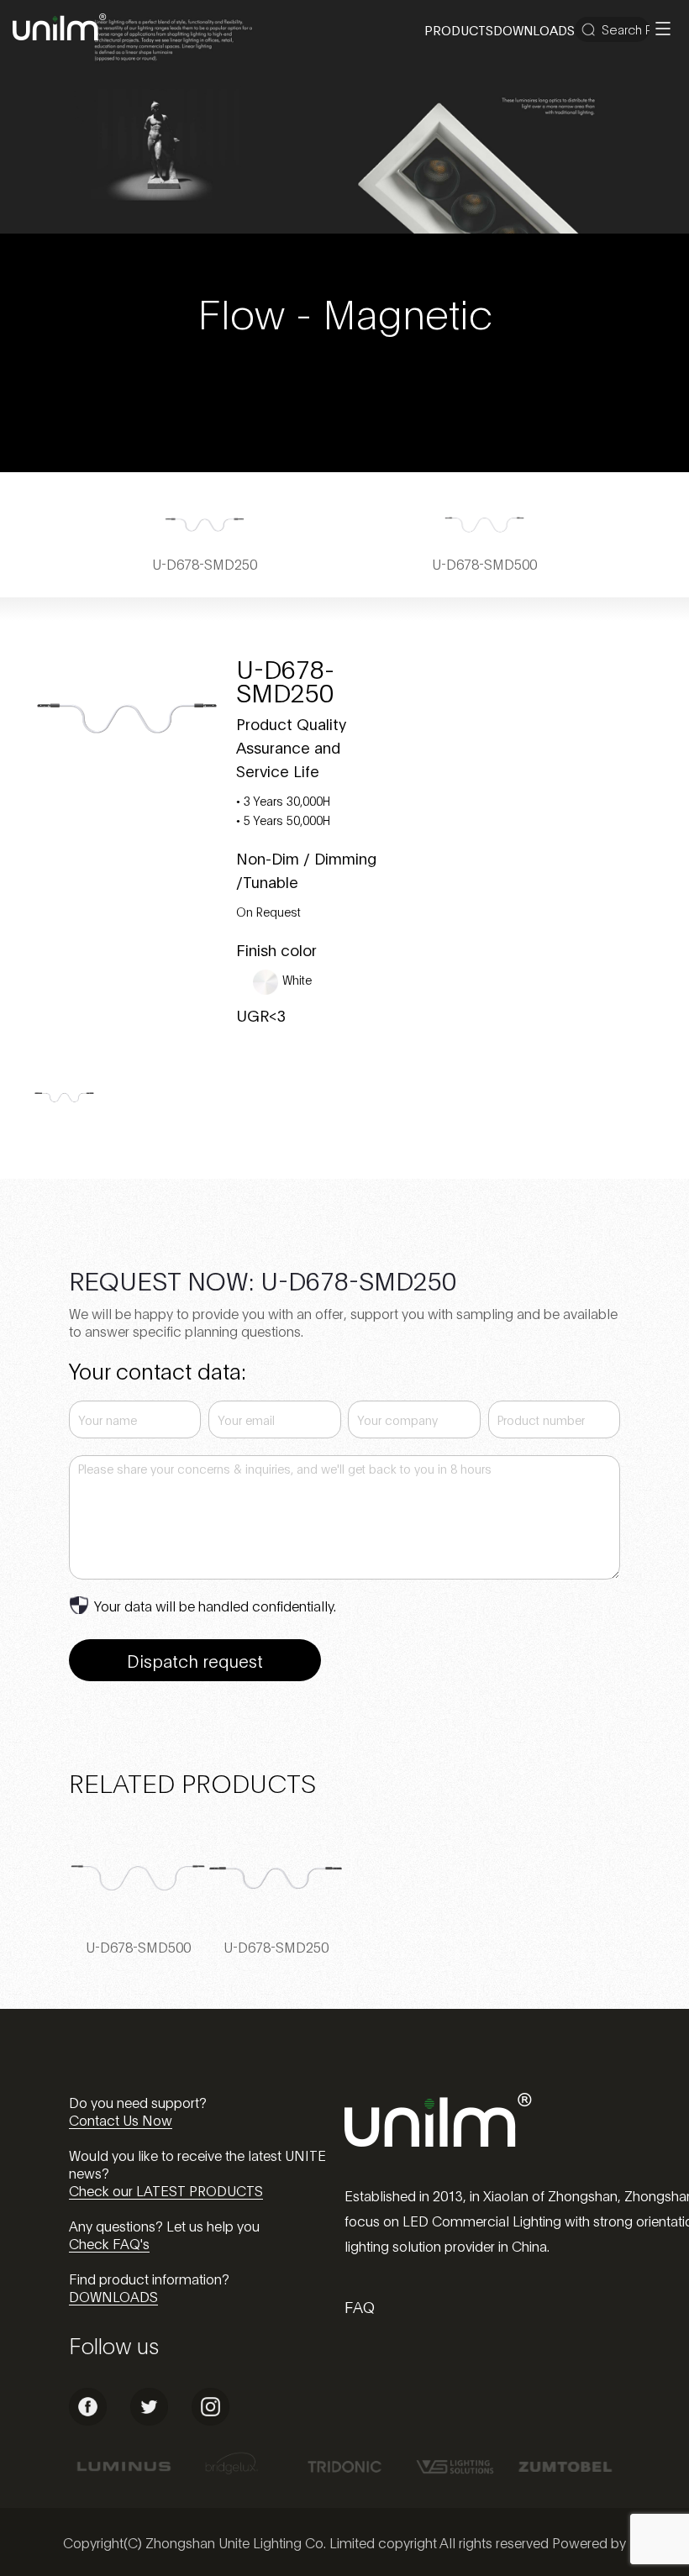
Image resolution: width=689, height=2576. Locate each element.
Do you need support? (138, 2102)
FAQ (360, 2306)
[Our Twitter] (149, 2420)
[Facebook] (88, 2420)
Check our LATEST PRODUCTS (166, 2190)
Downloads (534, 29)
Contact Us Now (121, 2119)
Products (459, 29)
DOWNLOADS (113, 2296)
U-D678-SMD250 (276, 1946)
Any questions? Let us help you (164, 2225)
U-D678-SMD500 (138, 1946)
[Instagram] (210, 2420)
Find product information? (149, 2278)
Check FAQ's (109, 2243)
